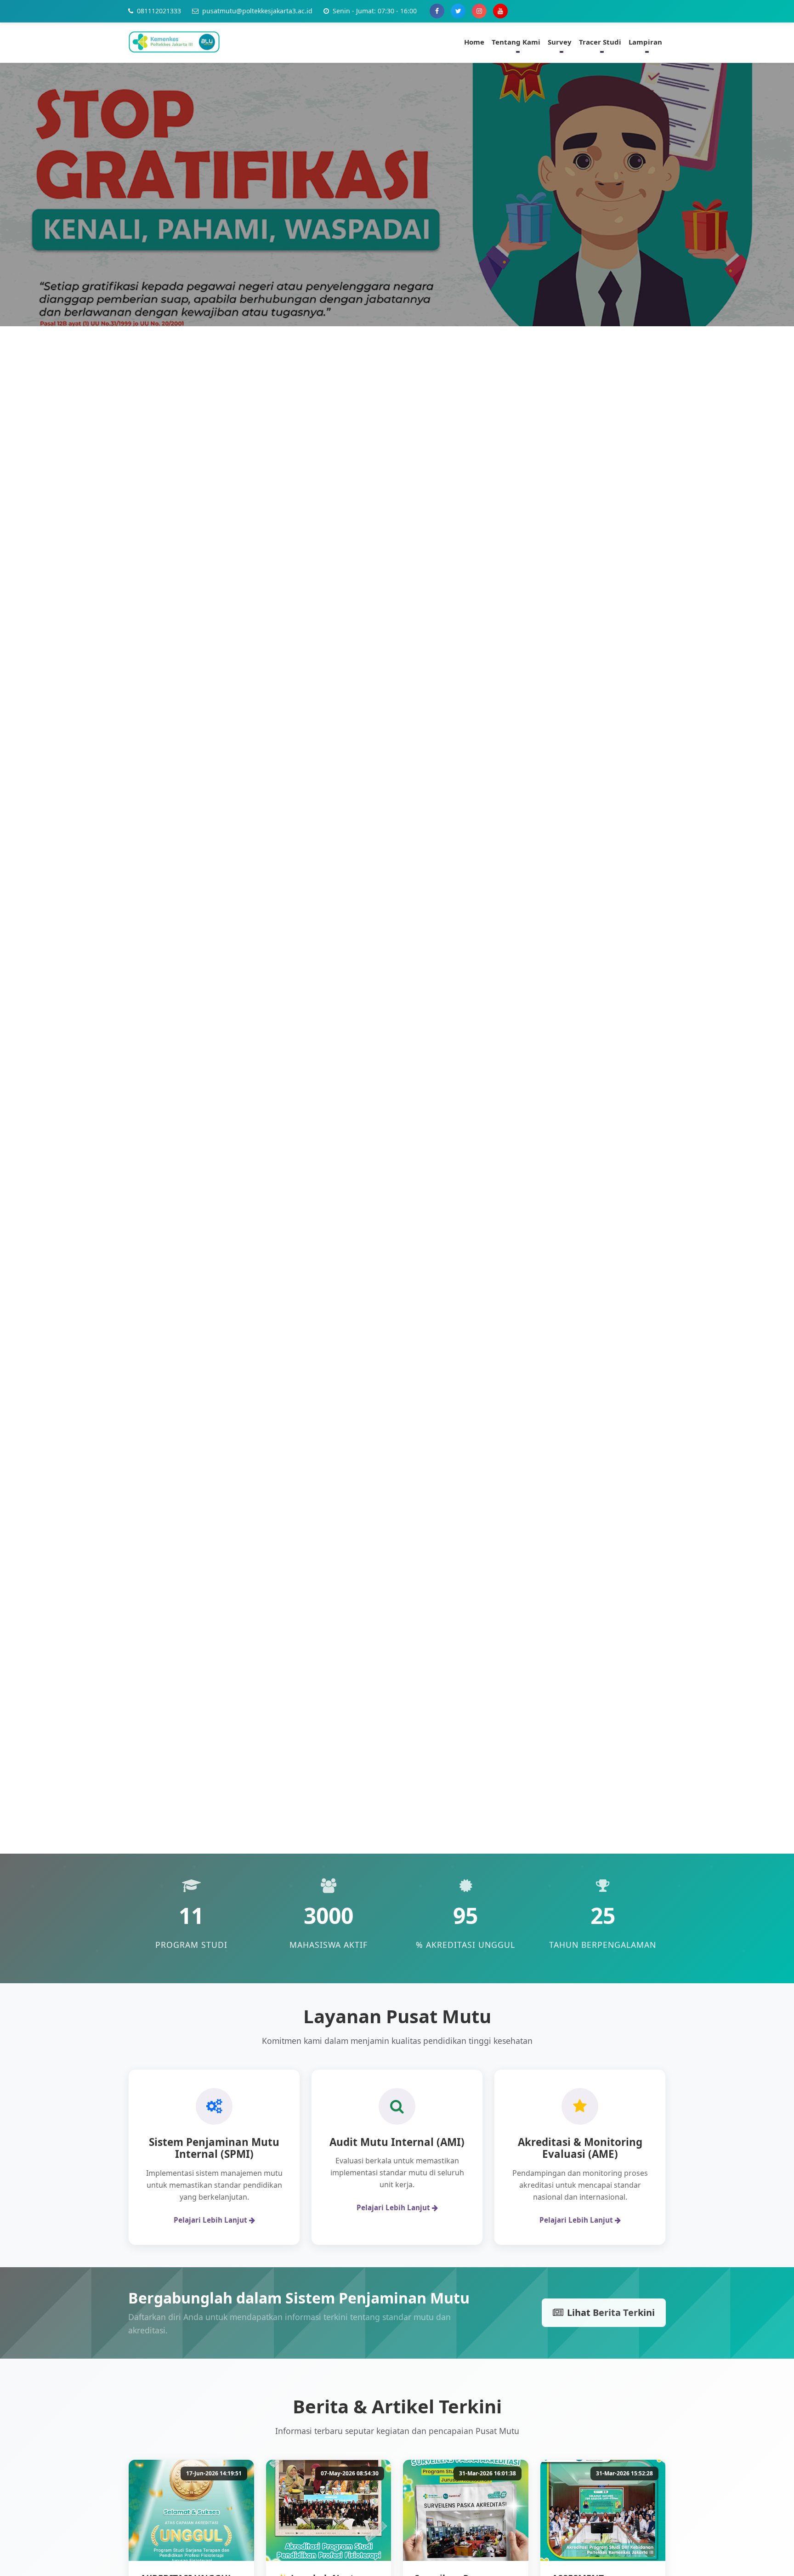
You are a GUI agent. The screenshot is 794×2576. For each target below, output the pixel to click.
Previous (28, 966)
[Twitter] (458, 11)
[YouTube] (500, 11)
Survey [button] (560, 42)
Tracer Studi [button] (600, 42)
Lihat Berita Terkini (611, 2312)
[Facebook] (437, 11)
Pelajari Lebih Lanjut (211, 2220)
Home (474, 42)
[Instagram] (479, 11)
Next (760, 966)
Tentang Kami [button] (516, 42)
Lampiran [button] (645, 42)
